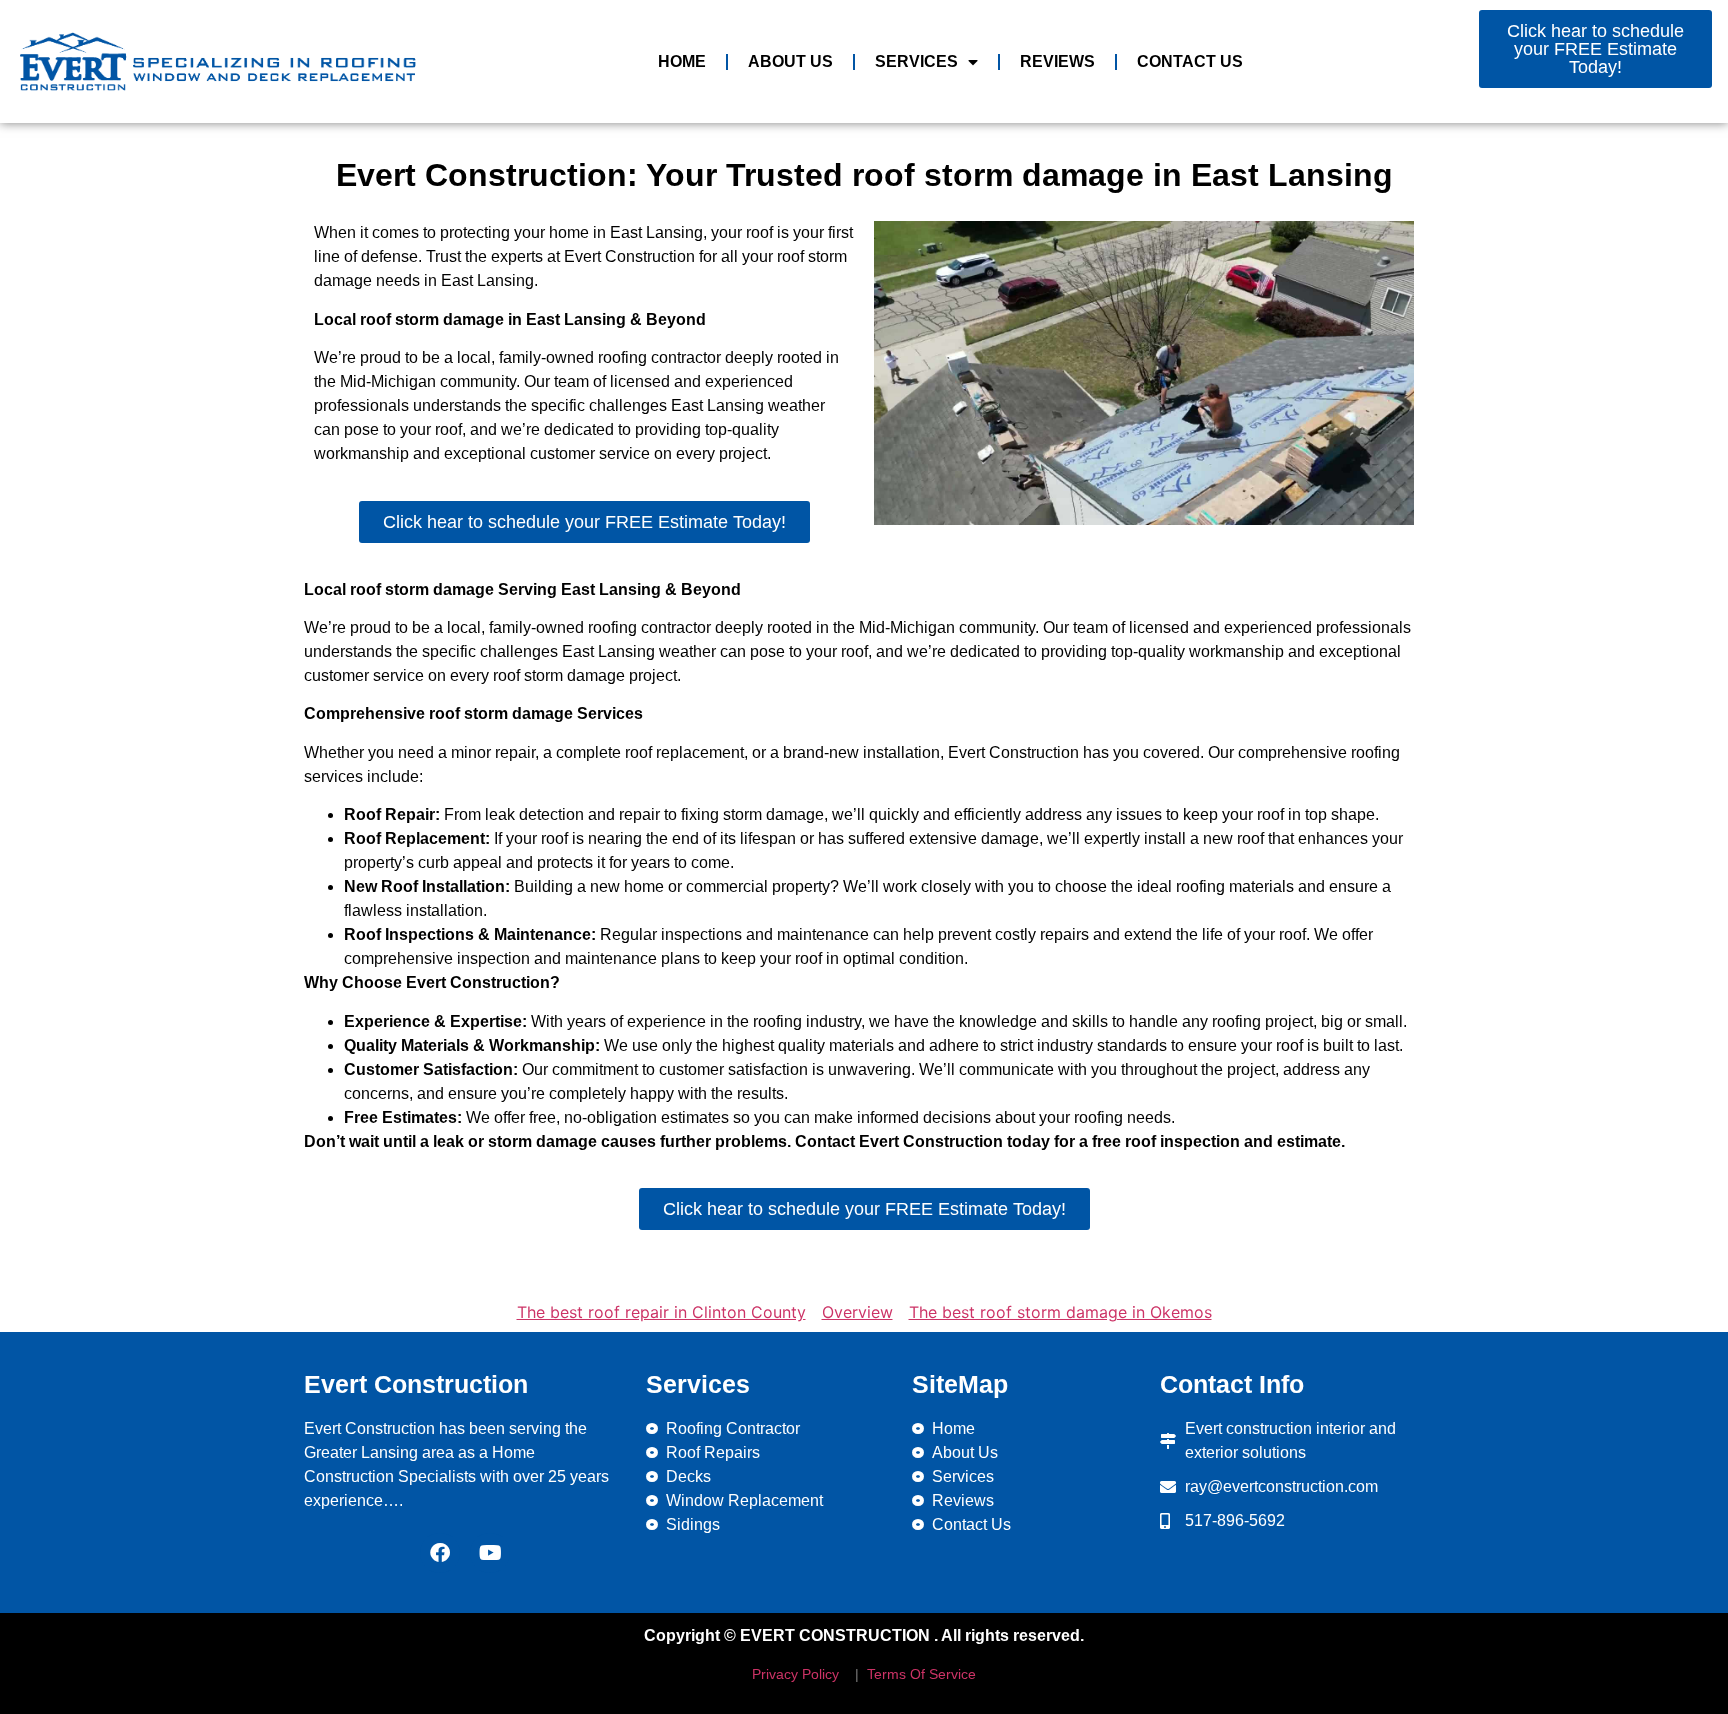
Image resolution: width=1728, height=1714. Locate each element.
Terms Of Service (919, 1674)
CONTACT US (1190, 61)
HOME (682, 61)
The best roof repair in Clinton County (661, 1312)
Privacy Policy (795, 1674)
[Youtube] (490, 1553)
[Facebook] (440, 1553)
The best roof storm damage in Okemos (1060, 1312)
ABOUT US (790, 61)
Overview (857, 1312)
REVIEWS (1057, 61)
